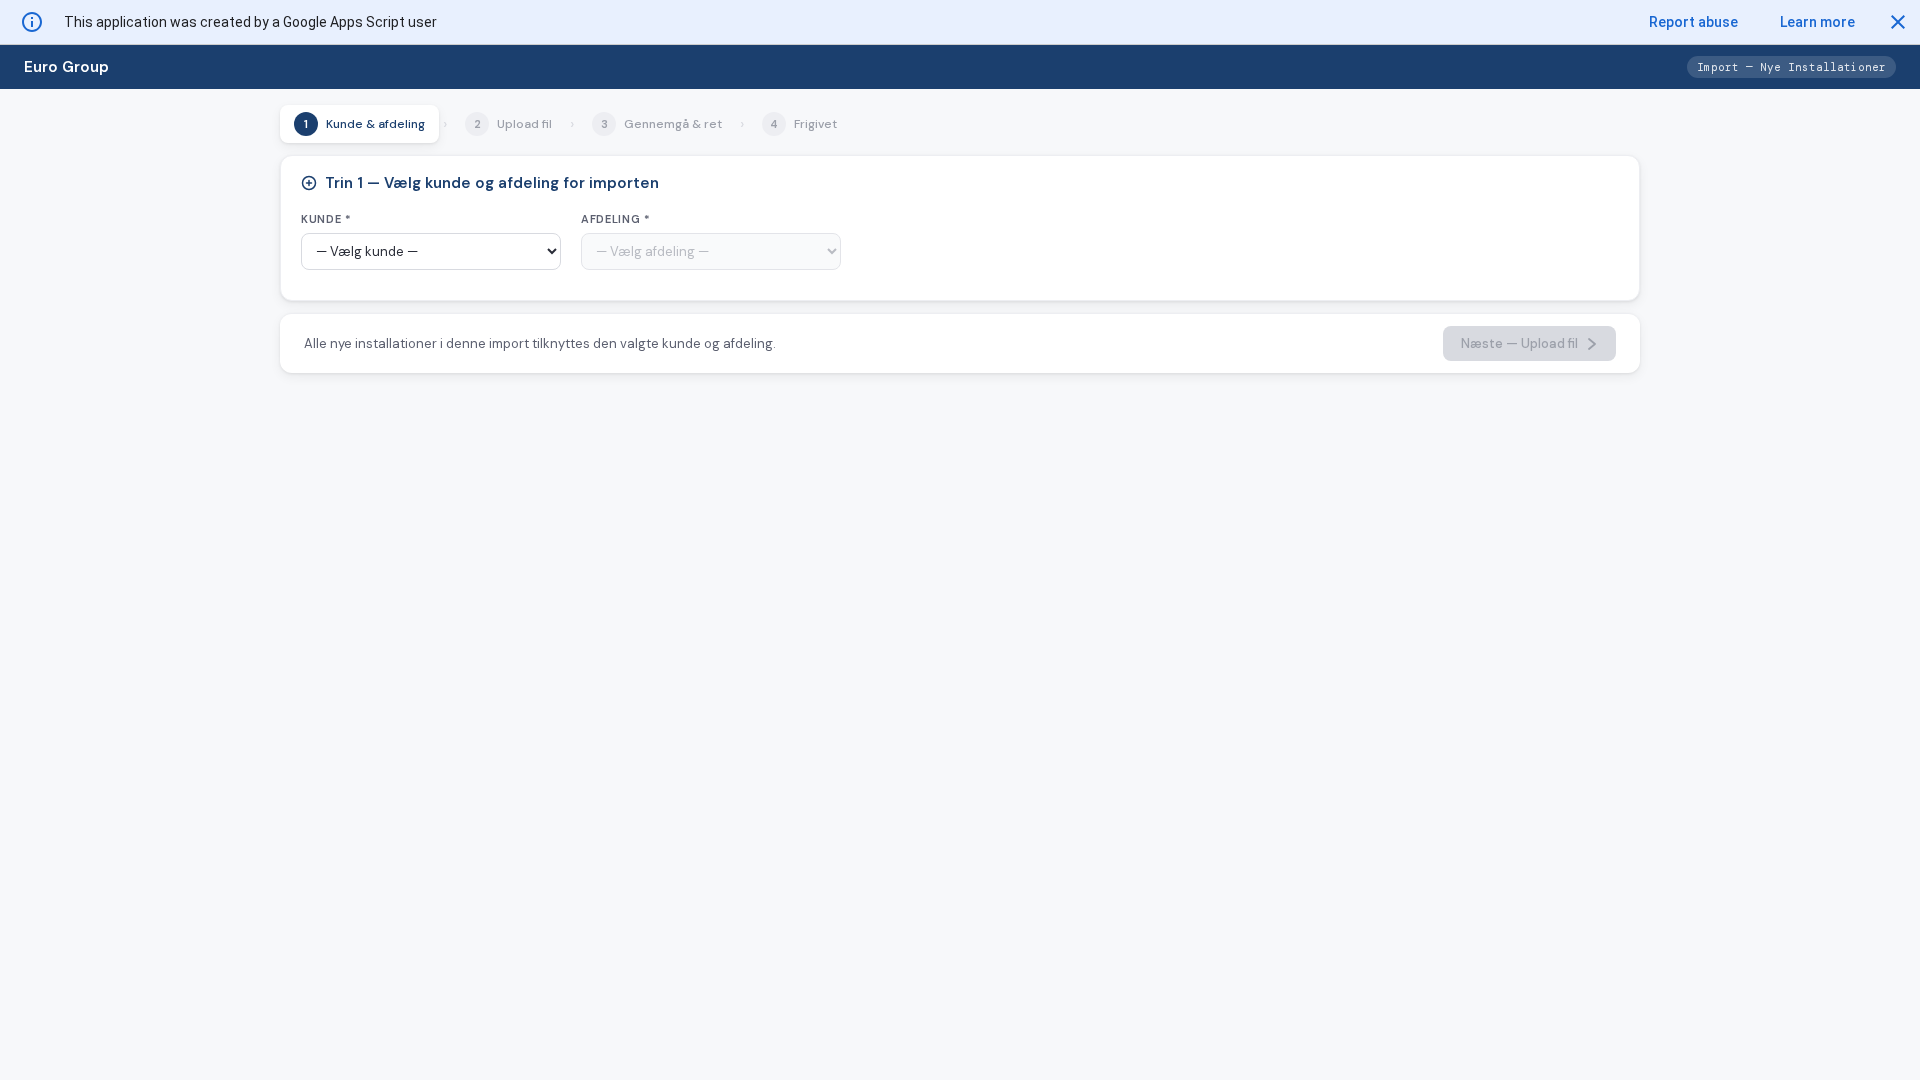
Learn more (1817, 22)
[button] (1898, 22)
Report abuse (1693, 22)
